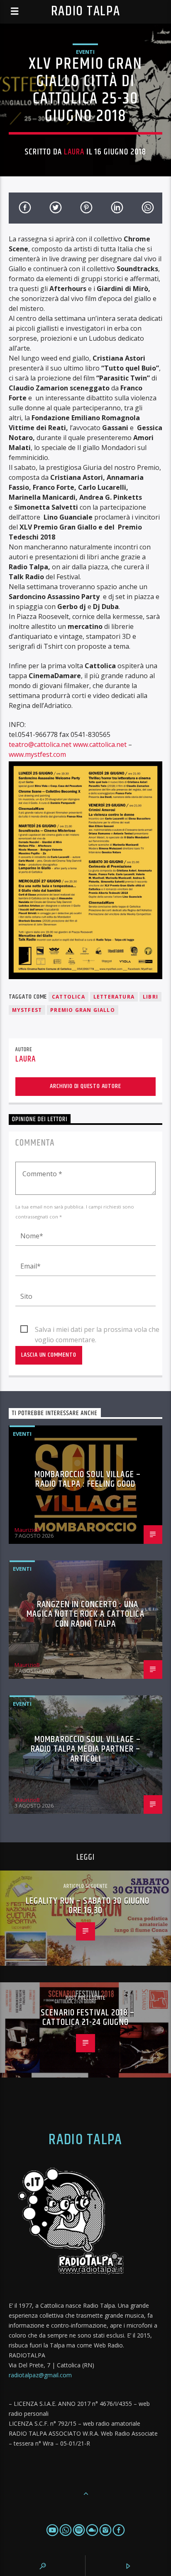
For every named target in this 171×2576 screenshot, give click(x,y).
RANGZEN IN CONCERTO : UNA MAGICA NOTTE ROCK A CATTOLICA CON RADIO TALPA (85, 1614)
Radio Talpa (85, 11)
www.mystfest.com (37, 754)
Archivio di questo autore (85, 1086)
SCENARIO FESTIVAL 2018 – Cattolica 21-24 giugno (88, 2018)
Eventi (85, 52)
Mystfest (27, 1010)
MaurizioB (27, 1530)
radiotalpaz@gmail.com (40, 2375)
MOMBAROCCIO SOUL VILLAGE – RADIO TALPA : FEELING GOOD (88, 1479)
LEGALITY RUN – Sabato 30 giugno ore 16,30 (88, 1906)
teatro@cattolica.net (40, 744)
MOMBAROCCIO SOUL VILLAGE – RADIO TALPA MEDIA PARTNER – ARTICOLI (86, 1749)
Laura (74, 152)
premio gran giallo (83, 1010)
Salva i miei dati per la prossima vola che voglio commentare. (97, 1330)
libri (150, 997)
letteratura (114, 997)
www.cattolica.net (100, 744)
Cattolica (68, 997)
